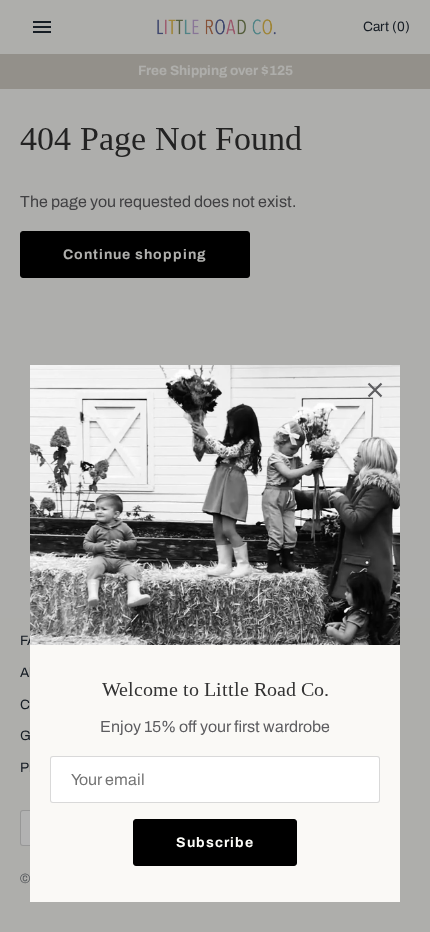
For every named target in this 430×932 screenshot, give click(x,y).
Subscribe (215, 842)
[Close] (375, 390)
